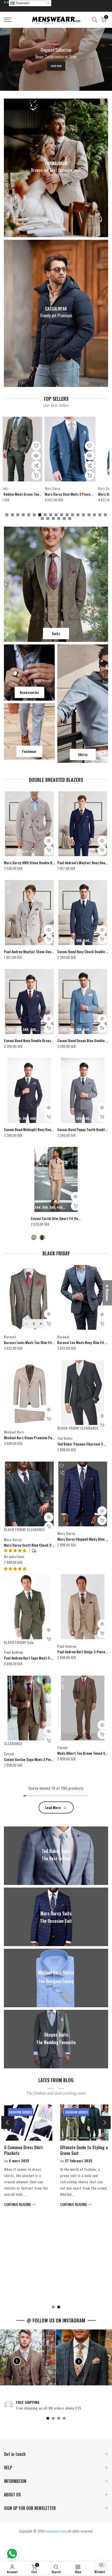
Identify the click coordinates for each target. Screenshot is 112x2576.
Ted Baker (65, 1438)
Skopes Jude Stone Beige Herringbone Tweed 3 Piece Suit (62, 494)
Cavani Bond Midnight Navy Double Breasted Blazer (43, 1129)
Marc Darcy (13, 1539)
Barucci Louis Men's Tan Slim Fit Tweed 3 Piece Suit (42, 1342)
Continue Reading (22, 2298)
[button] (15, 1568)
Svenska (22, 3)
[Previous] (8, 2122)
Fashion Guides (25, 2112)
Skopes (24, 488)
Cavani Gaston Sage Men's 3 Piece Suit (33, 1759)
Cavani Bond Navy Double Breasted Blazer (35, 1040)
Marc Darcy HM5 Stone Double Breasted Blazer (39, 863)
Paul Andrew (13, 1652)
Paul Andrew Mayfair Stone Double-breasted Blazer (43, 951)
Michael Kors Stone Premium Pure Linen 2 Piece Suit (44, 1438)
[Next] (104, 2122)
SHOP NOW (56, 66)
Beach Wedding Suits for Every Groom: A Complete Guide (86, 2153)
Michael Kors (14, 1432)
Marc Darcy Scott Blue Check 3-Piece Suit (36, 1545)
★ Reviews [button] (107, 1293)
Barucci (10, 1337)
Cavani (9, 1754)
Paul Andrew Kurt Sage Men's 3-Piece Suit (35, 1658)
